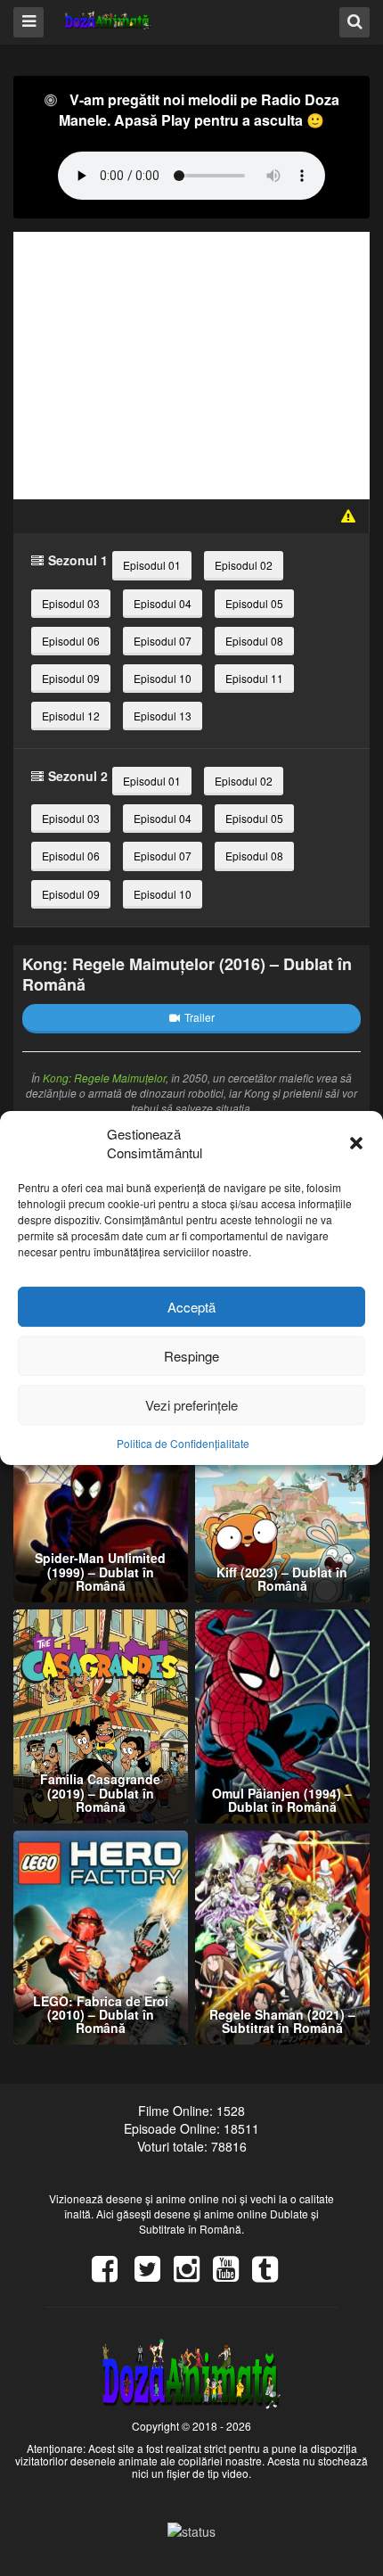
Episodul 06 (71, 641)
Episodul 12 (71, 716)
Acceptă (191, 1307)
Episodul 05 (254, 603)
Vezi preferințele (191, 1405)
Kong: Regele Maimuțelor (104, 1078)
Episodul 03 (71, 603)
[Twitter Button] (154, 2275)
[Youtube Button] (232, 2275)
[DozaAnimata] (108, 21)
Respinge (191, 1356)
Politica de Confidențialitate (183, 1443)
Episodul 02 (244, 565)
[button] (356, 1143)
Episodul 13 (163, 716)
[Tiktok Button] (272, 2275)
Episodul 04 (163, 603)
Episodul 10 (163, 678)
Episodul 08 (254, 641)
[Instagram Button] (193, 2275)
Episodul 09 (71, 678)
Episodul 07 (163, 641)
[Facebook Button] (111, 2275)
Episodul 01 (152, 565)
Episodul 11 (254, 678)
